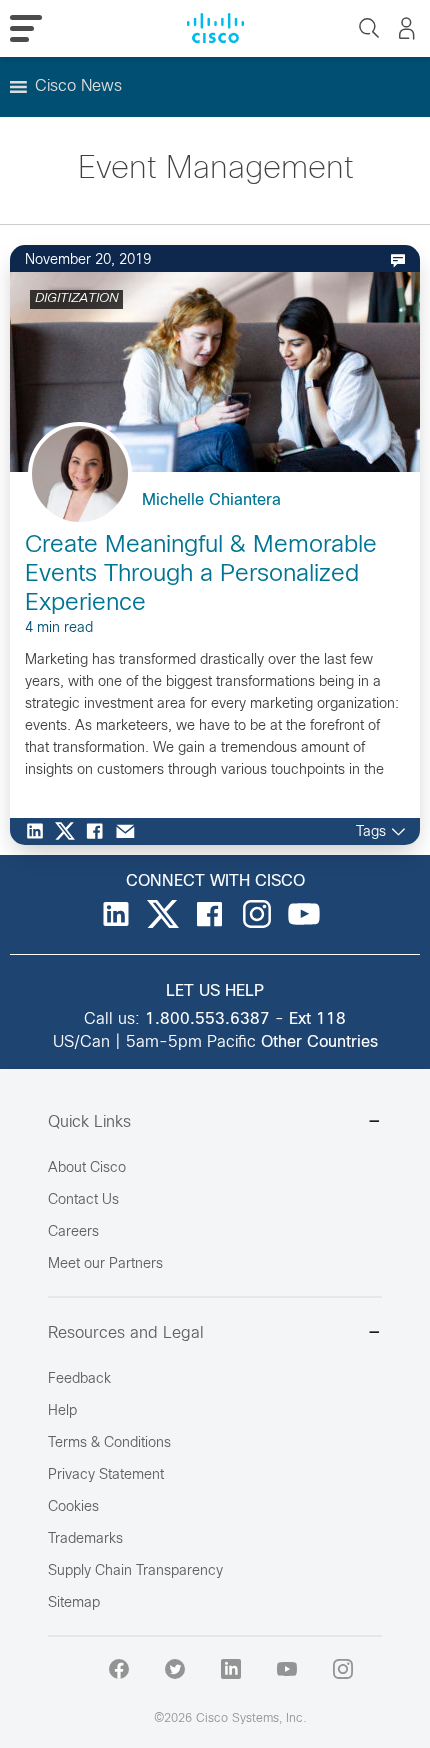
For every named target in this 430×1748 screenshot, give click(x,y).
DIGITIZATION (76, 299)
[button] (78, 87)
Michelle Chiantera (211, 500)
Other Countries (319, 1042)
